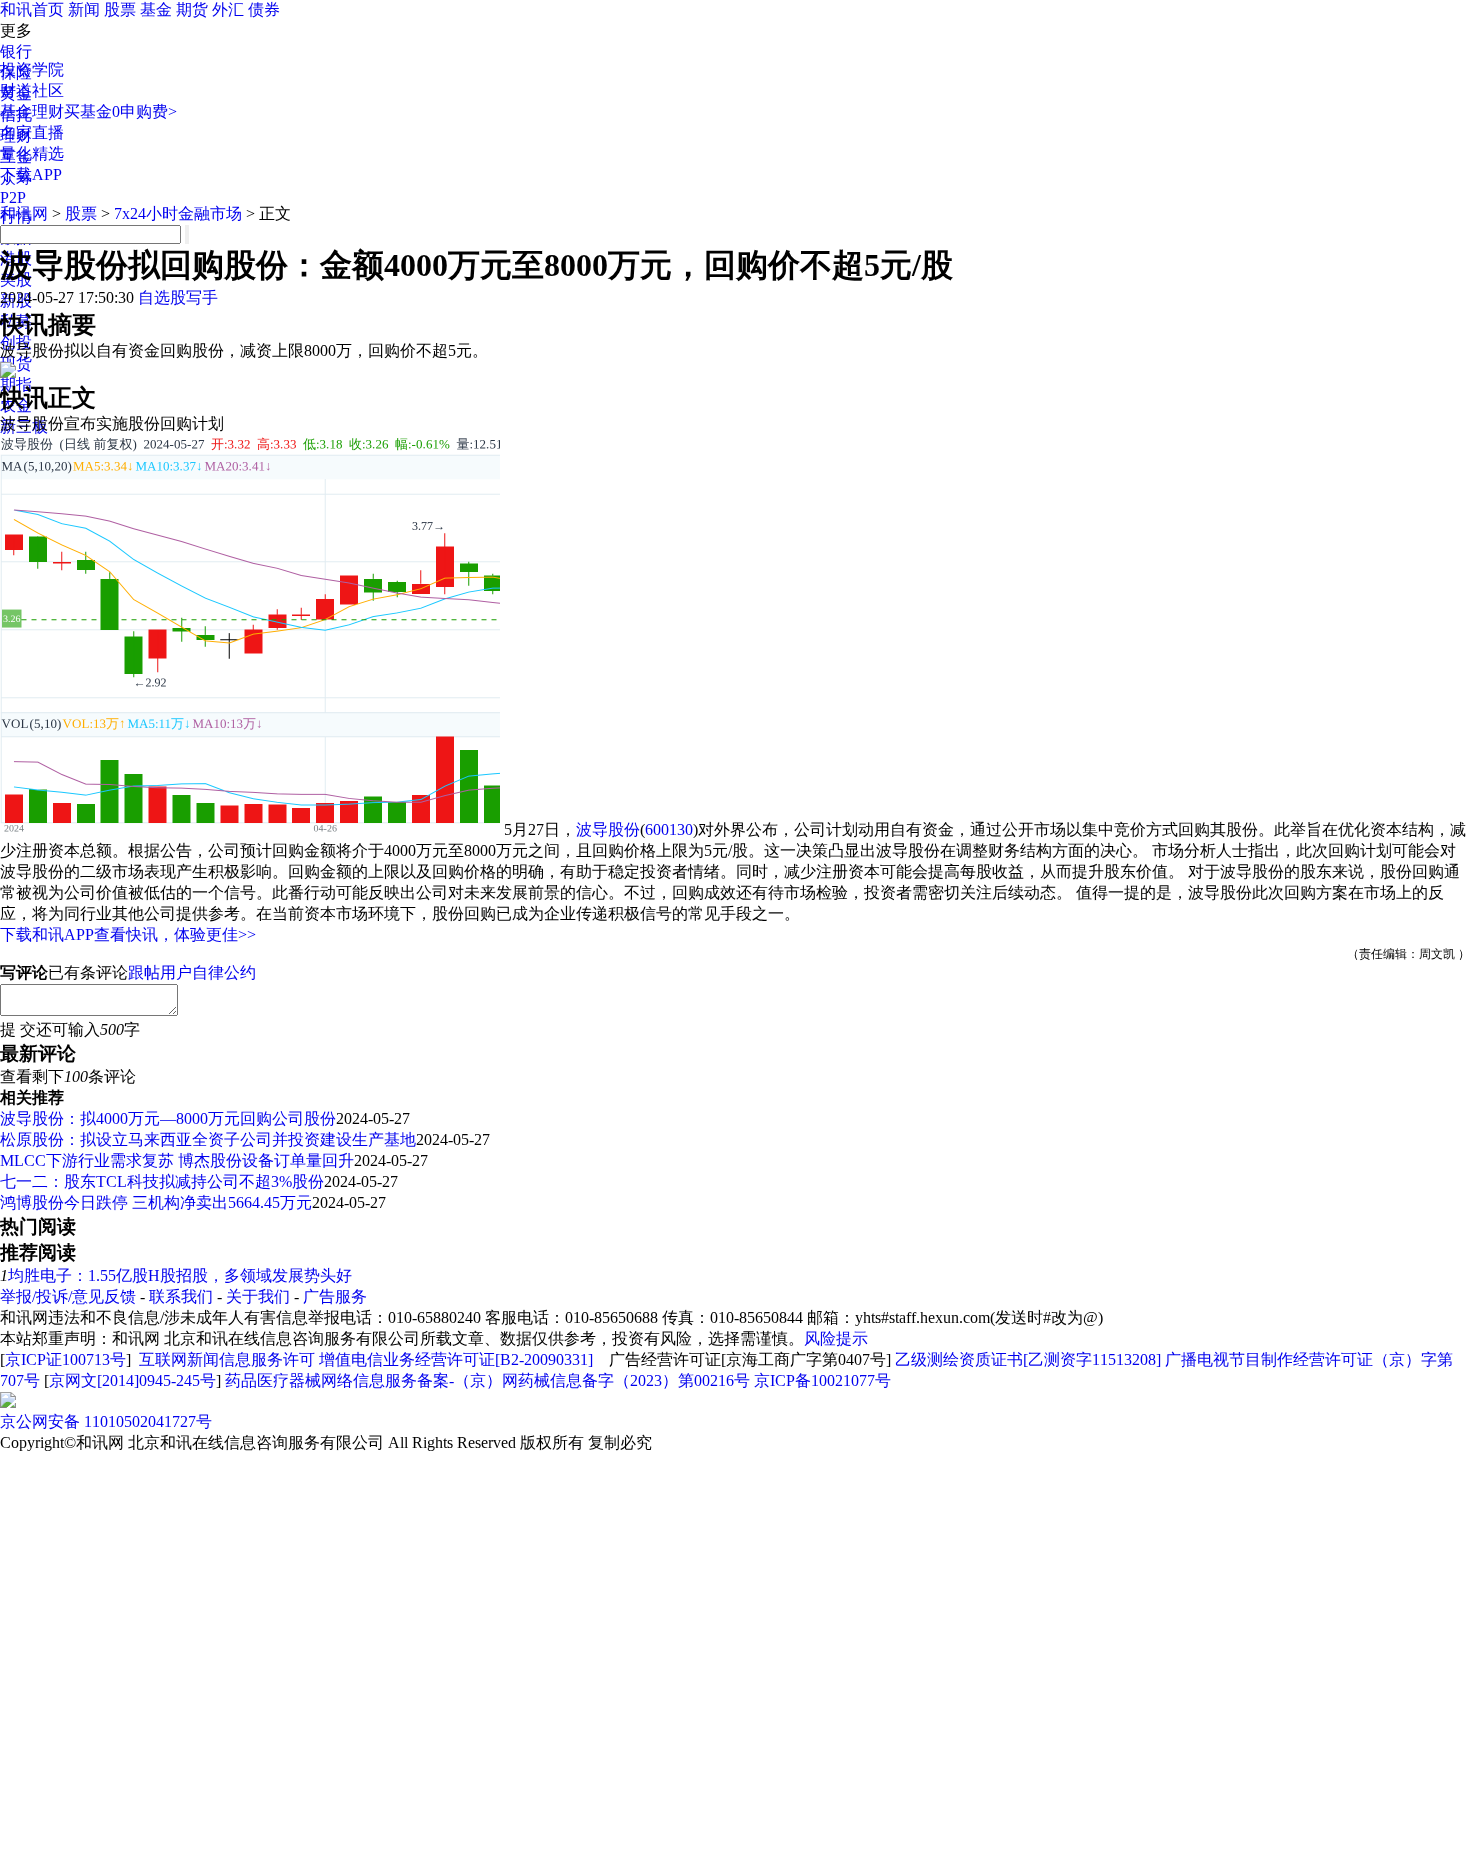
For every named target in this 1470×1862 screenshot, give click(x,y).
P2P (13, 197)
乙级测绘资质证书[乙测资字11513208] (1028, 1359)
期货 (192, 9)
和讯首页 (32, 9)
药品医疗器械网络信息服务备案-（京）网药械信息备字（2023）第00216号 (487, 1380)
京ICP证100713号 (65, 1359)
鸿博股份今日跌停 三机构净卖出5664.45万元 (156, 1202)
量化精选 (32, 153)
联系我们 (181, 1296)
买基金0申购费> (120, 111)
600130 (669, 829)
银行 (16, 51)
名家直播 (32, 132)
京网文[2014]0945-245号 (132, 1380)
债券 (264, 9)
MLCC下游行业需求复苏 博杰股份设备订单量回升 (177, 1160)
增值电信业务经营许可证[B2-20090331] (456, 1359)
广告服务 (335, 1296)
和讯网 (24, 213)
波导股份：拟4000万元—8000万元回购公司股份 (168, 1118)
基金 (156, 9)
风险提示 (836, 1338)
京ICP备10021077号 (822, 1380)
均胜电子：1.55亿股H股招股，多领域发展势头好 (180, 1275)
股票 (120, 9)
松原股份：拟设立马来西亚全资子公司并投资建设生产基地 (208, 1139)
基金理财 (32, 111)
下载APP (31, 174)
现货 (16, 363)
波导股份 (608, 829)
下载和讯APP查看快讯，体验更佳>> (128, 934)
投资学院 (32, 69)
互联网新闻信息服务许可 (227, 1359)
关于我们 (258, 1296)
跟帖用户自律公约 (192, 972)
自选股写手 (178, 297)
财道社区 (32, 90)
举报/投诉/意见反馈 (68, 1296)
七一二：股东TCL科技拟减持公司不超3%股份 (162, 1181)
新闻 (84, 9)
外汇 (228, 9)
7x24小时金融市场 (178, 213)
